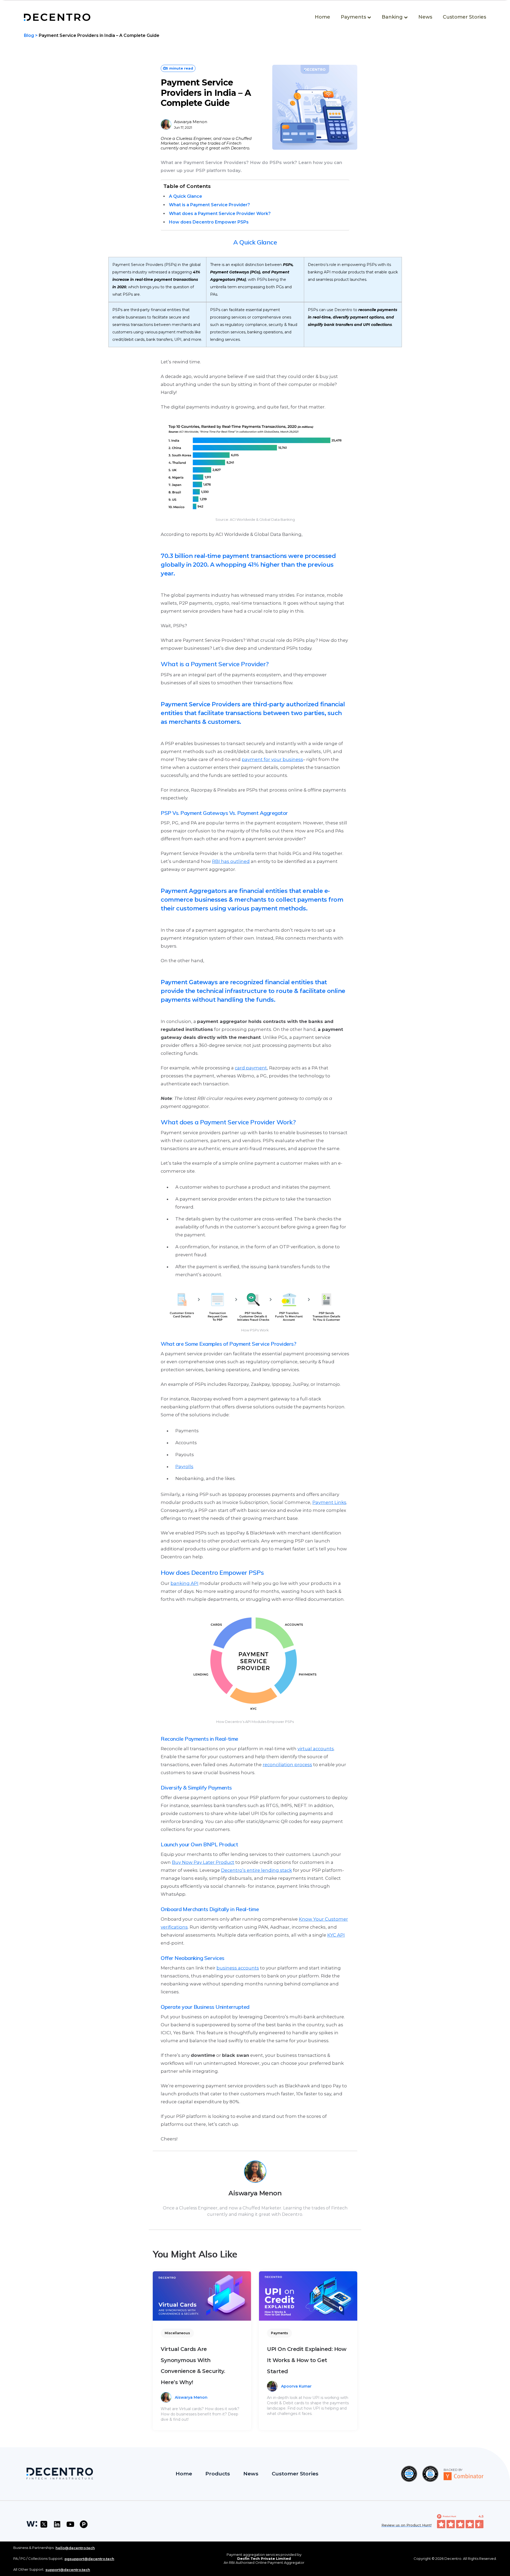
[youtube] (70, 2524)
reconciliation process (287, 1765)
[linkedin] (57, 2524)
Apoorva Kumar (296, 2386)
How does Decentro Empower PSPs (209, 222)
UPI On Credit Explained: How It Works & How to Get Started (307, 2360)
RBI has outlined (231, 861)
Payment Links (329, 1502)
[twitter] (44, 2524)
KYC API (336, 1935)
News (425, 17)
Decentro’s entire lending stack (256, 1870)
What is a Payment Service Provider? (209, 205)
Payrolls (184, 1467)
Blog (29, 35)
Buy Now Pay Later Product (203, 1862)
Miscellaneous (177, 2333)
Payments (279, 2333)
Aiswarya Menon (191, 122)
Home (322, 17)
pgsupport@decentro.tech (89, 2559)
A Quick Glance (186, 196)
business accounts (238, 1968)
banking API (184, 1583)
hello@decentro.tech (75, 2548)
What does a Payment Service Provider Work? (220, 214)
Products (218, 2474)
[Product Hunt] (84, 2524)
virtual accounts (316, 1749)
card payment (251, 1068)
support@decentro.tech (68, 2570)
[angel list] (31, 2524)
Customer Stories (464, 17)
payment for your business (272, 759)
